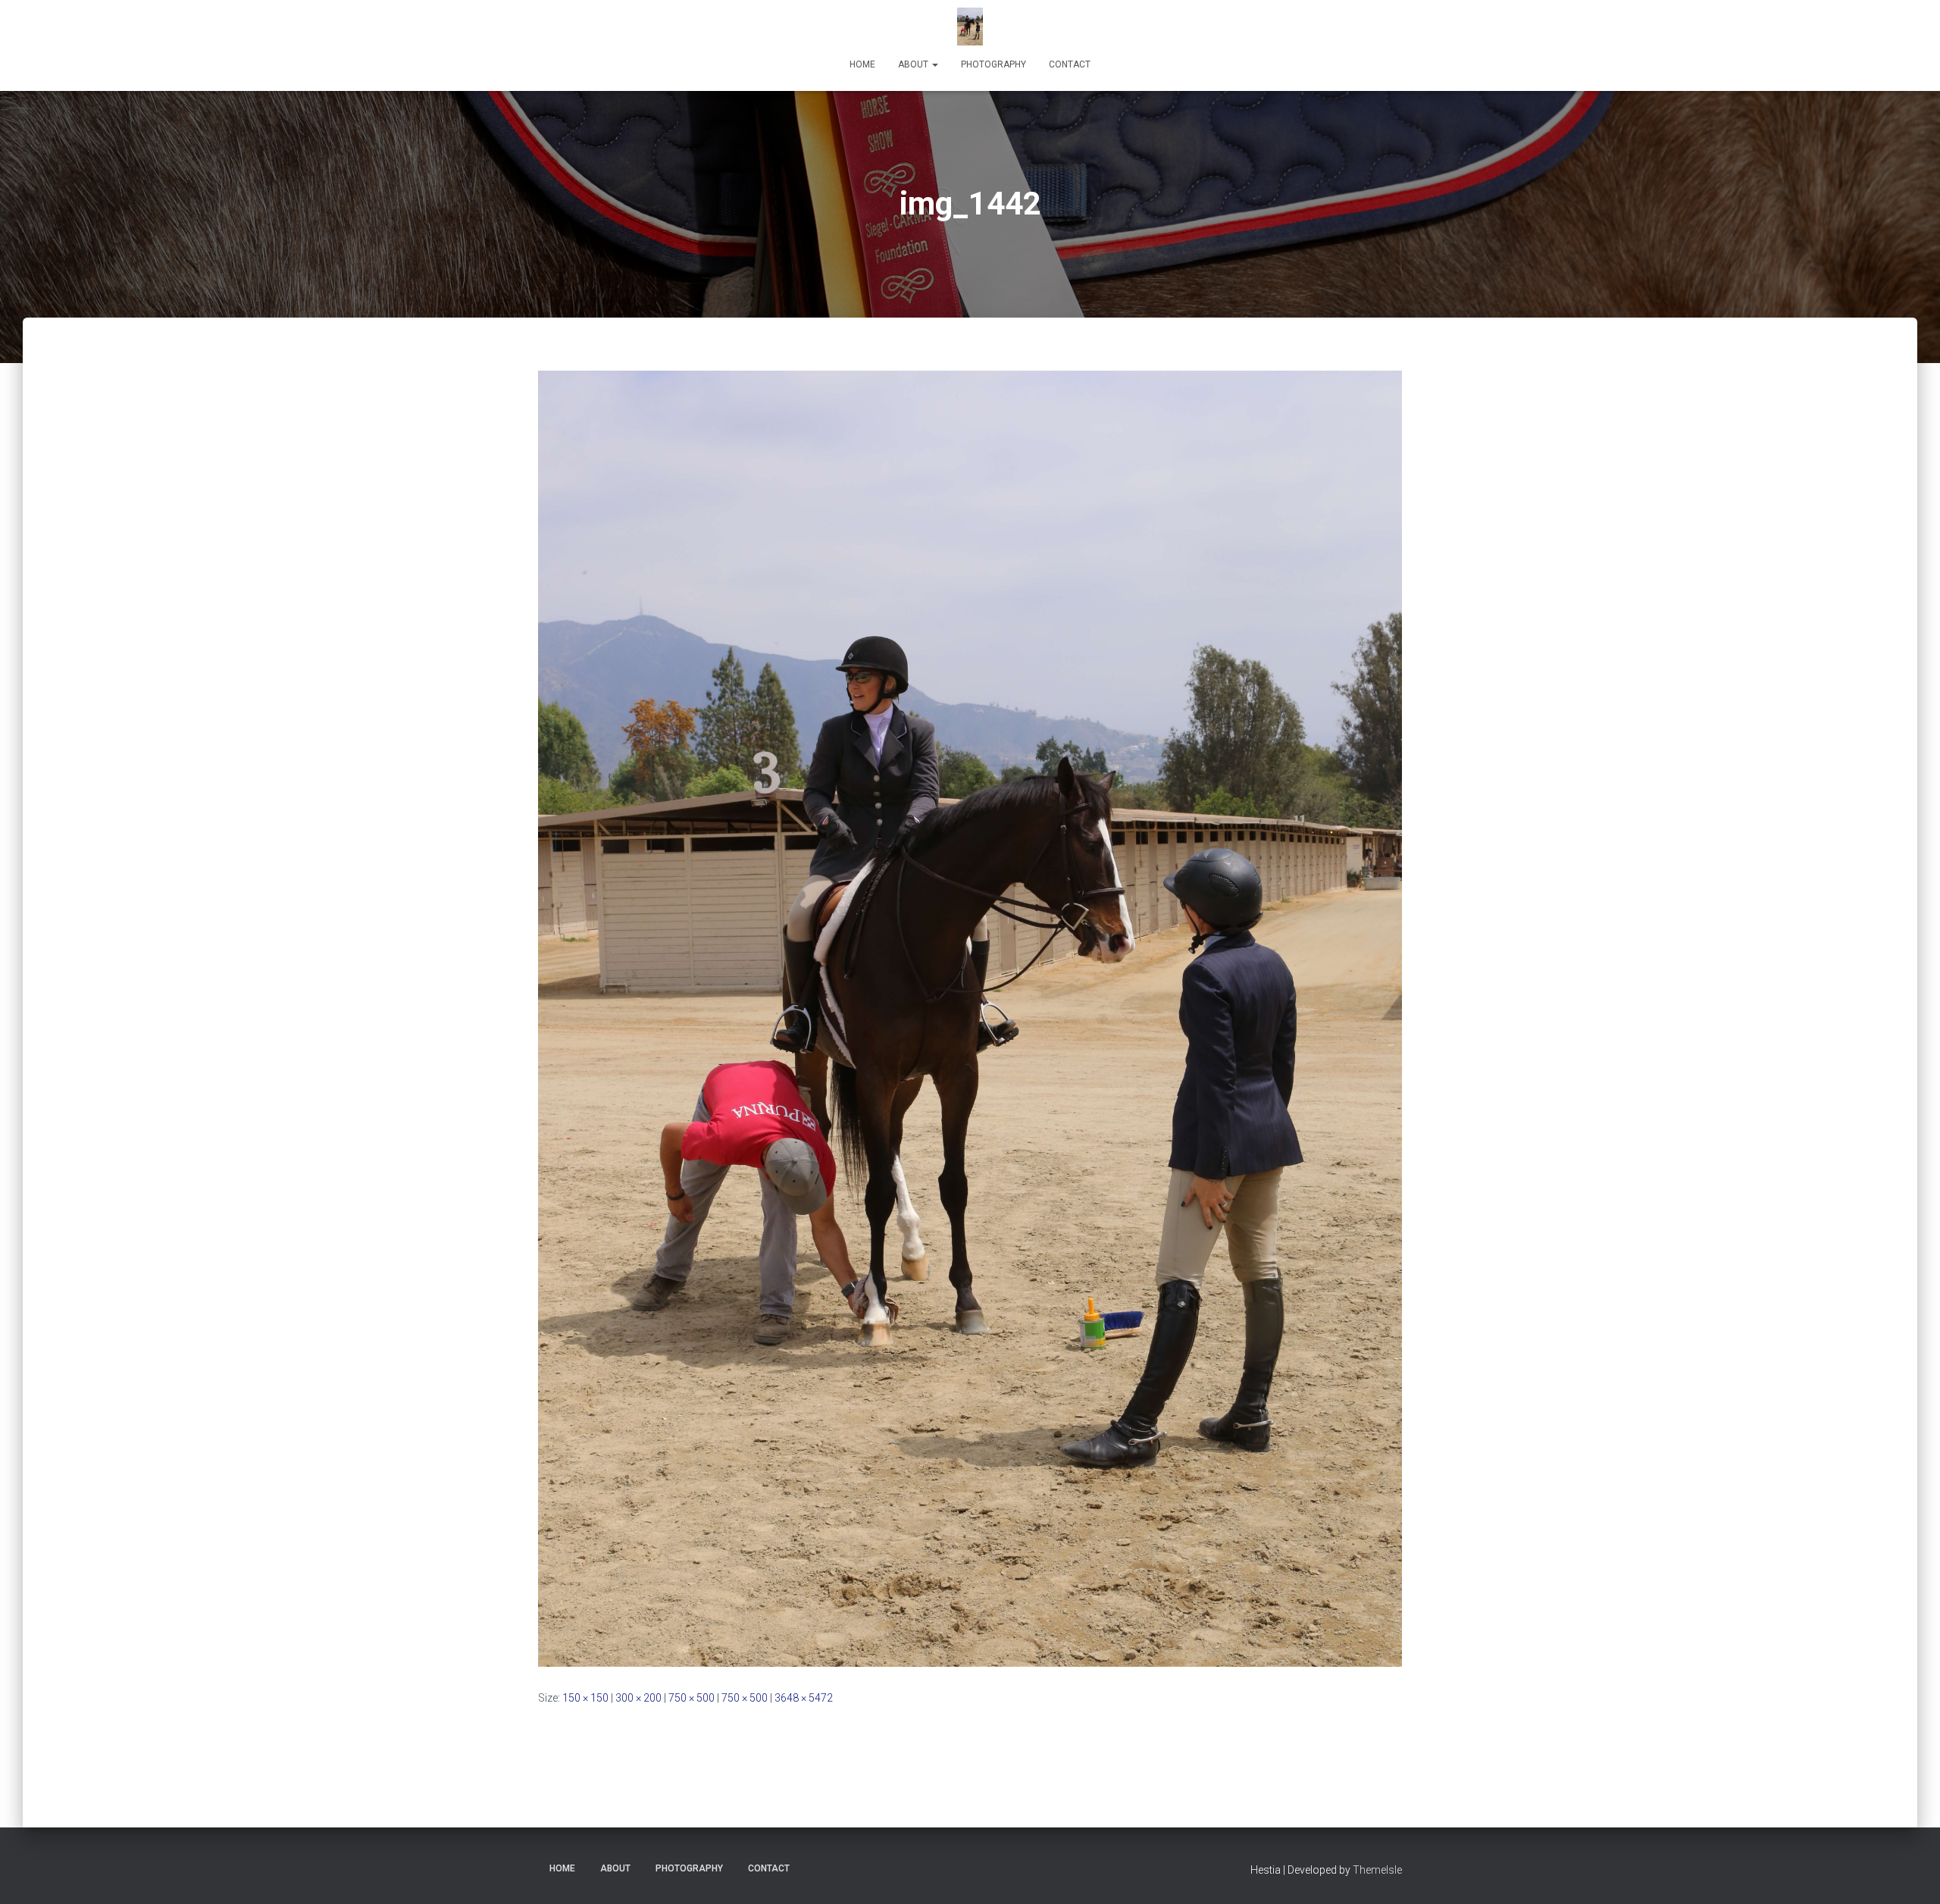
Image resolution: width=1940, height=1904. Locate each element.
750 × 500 (692, 1698)
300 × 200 (638, 1698)
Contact (1070, 64)
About (914, 64)
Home (862, 64)
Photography (993, 64)
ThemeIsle (1377, 1870)
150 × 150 (585, 1698)
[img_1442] (970, 1017)
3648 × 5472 (804, 1698)
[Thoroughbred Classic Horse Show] (970, 27)
